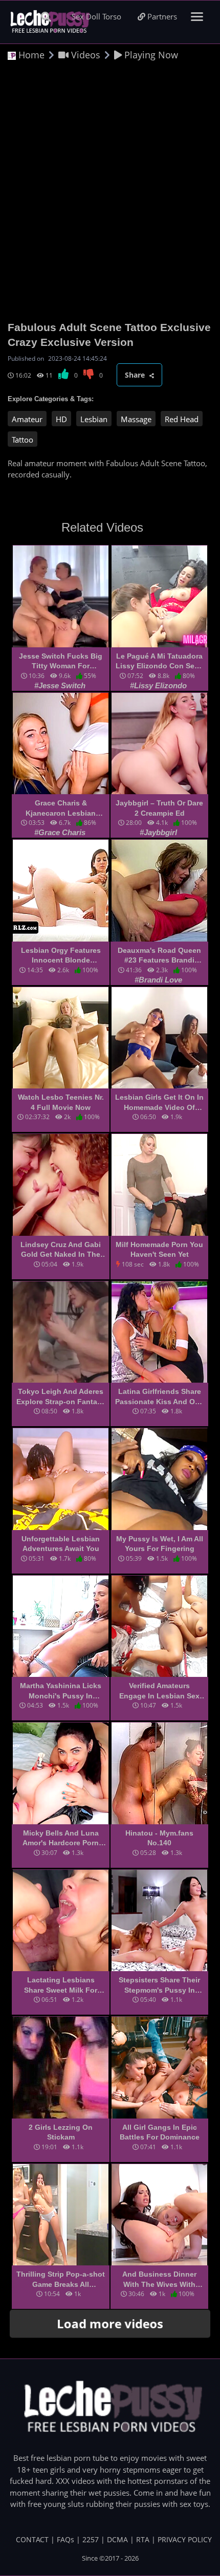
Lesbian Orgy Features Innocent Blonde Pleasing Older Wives (61, 956)
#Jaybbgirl (158, 832)
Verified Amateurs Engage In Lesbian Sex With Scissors (159, 1691)
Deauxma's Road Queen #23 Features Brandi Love (159, 956)
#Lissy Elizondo (158, 685)
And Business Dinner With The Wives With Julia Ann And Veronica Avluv (160, 2280)
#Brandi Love (158, 980)
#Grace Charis (60, 832)
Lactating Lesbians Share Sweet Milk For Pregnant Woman (61, 1985)
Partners (161, 16)
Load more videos (110, 2323)
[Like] (64, 375)
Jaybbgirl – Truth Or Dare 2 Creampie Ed (159, 808)
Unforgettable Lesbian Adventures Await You (61, 1544)
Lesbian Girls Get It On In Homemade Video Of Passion (159, 1103)
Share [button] (136, 375)
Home (30, 55)
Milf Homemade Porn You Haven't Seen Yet (159, 1250)
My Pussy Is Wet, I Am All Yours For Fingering (160, 1544)
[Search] (46, 17)
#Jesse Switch (60, 685)
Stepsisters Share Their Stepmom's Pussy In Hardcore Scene (159, 1985)
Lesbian (94, 419)
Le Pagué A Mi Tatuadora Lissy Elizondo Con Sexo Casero (159, 662)
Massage (136, 419)
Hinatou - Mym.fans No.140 (159, 1838)
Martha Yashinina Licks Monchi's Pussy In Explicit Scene (61, 1691)
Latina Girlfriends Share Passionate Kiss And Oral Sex (159, 1397)
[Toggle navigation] (197, 17)
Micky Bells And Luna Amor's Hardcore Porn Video (61, 1839)
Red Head (182, 419)
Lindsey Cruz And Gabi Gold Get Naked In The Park (61, 1250)
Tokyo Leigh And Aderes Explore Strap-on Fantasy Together (61, 1397)
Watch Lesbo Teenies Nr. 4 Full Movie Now (61, 1102)
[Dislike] (89, 375)
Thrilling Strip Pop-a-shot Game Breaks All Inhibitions (61, 2280)
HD (61, 419)
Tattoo (23, 440)
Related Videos (102, 527)
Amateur (27, 419)
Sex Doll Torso (96, 16)
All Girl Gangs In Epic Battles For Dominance (160, 2132)
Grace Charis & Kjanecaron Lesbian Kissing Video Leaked (61, 809)
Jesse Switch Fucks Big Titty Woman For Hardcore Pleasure (61, 662)
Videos (84, 55)
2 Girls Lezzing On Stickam (61, 2132)
